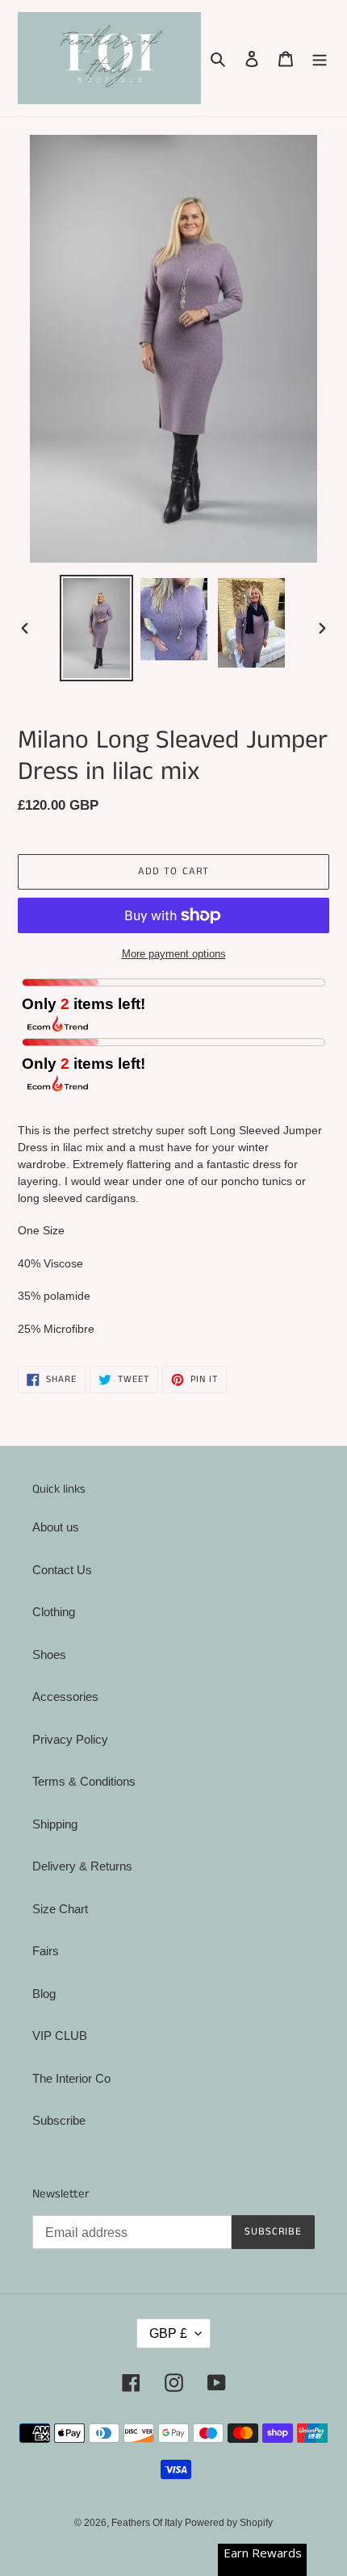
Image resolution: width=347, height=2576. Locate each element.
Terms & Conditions (84, 1781)
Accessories (65, 1696)
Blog (44, 1994)
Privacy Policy (70, 1739)
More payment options (174, 954)
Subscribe (59, 2120)
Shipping (55, 1824)
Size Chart (60, 1909)
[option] (97, 628)
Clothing (54, 1612)
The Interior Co (71, 2078)
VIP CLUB (60, 2036)
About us (56, 1527)
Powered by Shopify (229, 2523)
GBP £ (168, 2333)
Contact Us (62, 1570)
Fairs (46, 1951)
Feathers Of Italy (148, 2523)
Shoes (49, 1655)
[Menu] (320, 59)
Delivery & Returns (82, 1866)
